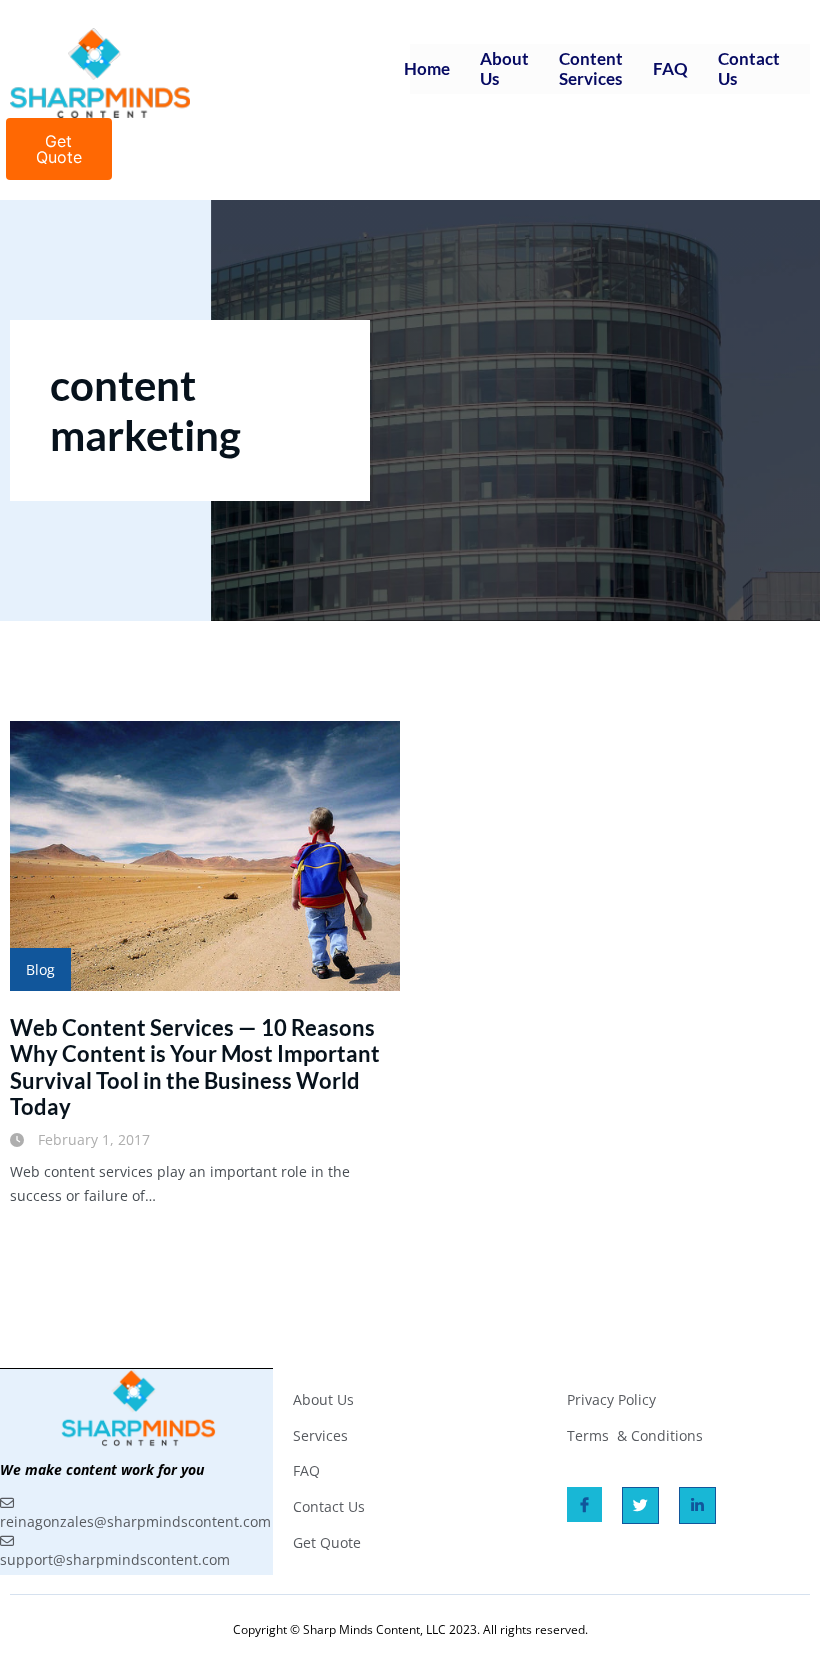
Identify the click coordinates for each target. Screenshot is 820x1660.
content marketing (145, 410)
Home (427, 68)
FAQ (670, 68)
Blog (40, 969)
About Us (504, 68)
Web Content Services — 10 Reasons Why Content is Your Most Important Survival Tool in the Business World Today (195, 1067)
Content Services (591, 68)
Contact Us (749, 68)
